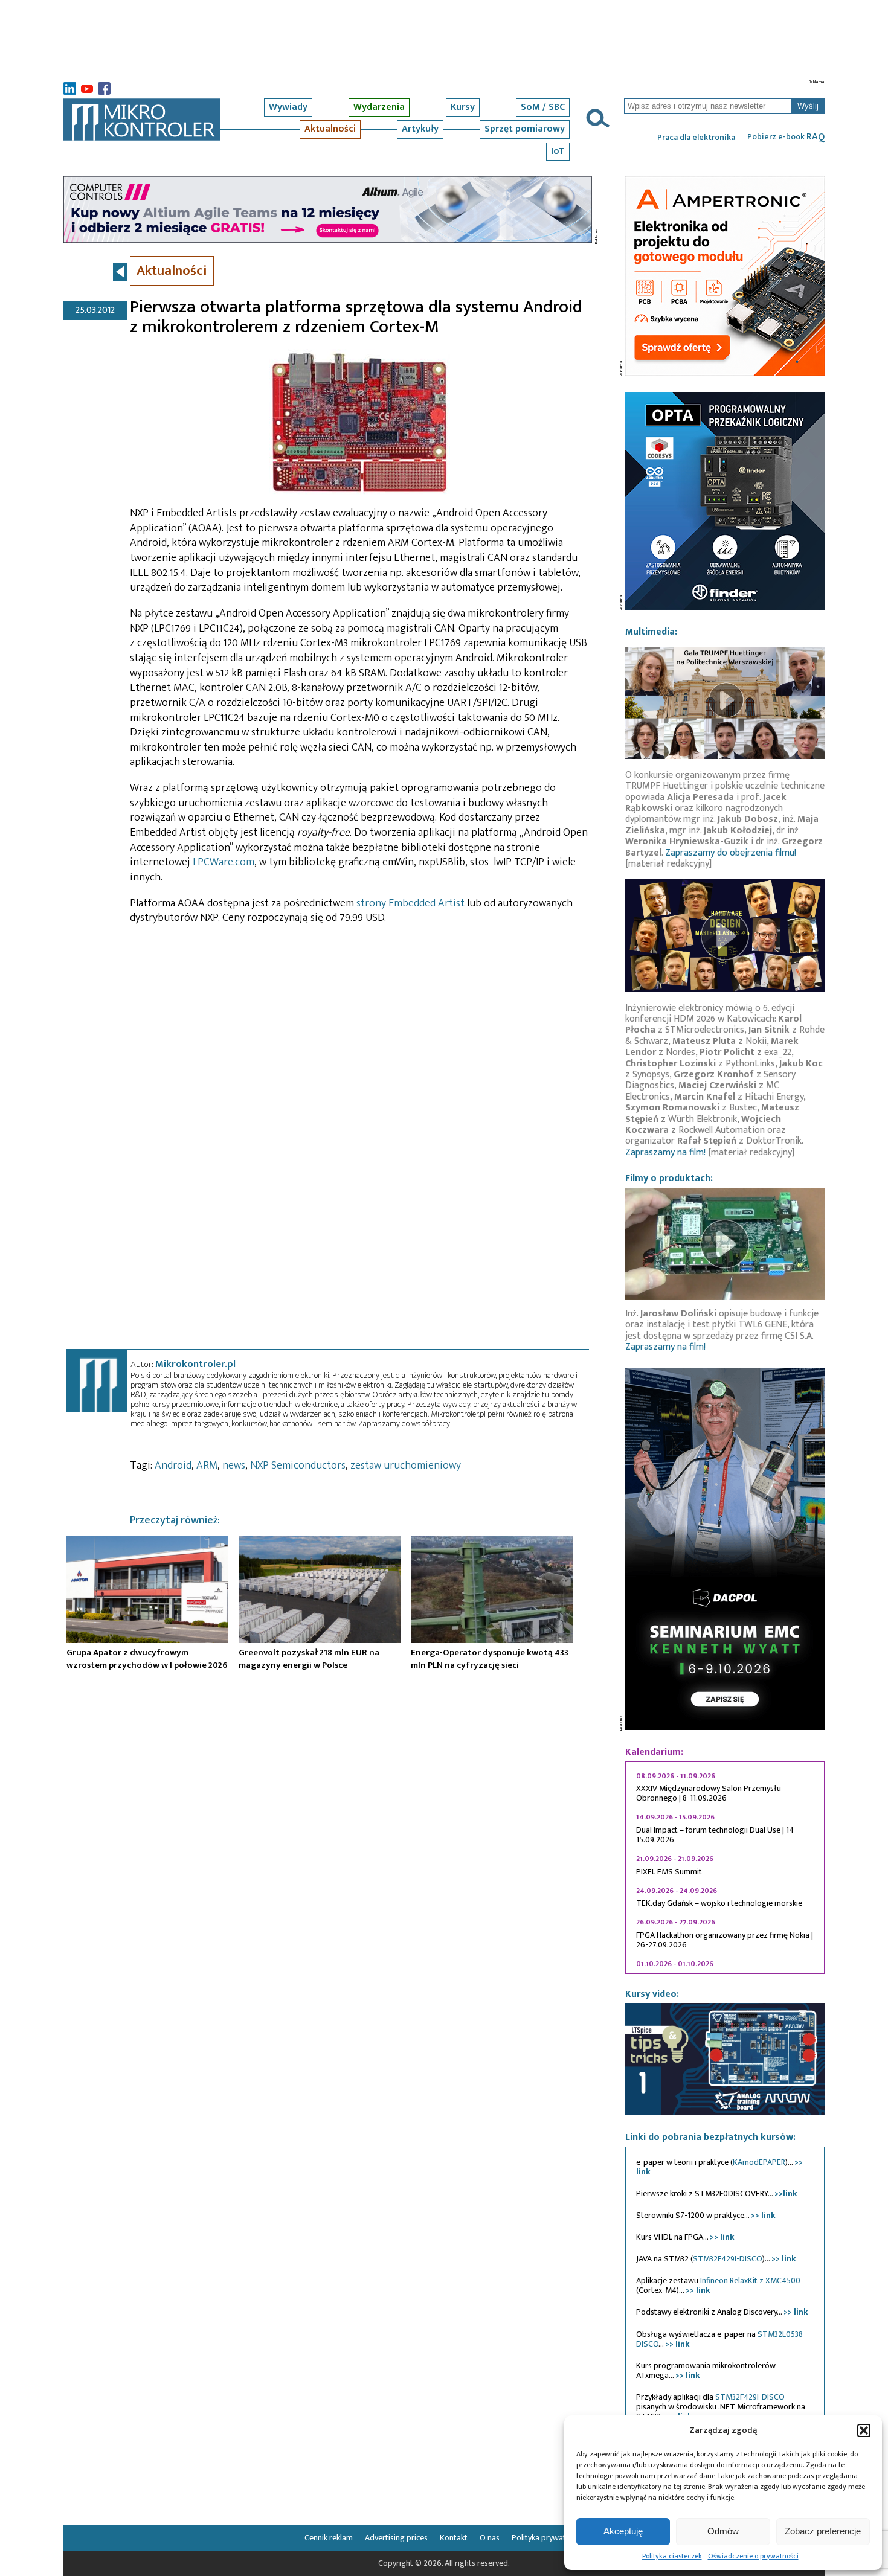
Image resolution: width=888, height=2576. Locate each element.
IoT (558, 151)
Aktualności (330, 129)
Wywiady (288, 107)
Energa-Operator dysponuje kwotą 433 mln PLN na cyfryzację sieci (490, 1659)
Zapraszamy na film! (665, 1152)
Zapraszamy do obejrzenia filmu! (731, 853)
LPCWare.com (224, 862)
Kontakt (454, 2538)
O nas (490, 2538)
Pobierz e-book (786, 137)
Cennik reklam (329, 2538)
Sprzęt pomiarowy (525, 129)
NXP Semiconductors (298, 1466)
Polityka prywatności (548, 2538)
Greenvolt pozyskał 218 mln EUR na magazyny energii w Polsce (309, 1659)
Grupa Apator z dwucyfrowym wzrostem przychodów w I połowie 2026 (147, 1659)
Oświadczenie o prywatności (753, 2556)
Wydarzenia (379, 107)
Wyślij (808, 106)
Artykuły (420, 129)
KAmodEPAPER (759, 2162)
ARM (207, 1466)
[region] (725, 1868)
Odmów (723, 2531)
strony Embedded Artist (410, 903)
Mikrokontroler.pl (195, 1364)
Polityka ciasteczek (672, 2556)
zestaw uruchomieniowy (406, 1466)
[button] (864, 2430)
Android (173, 1466)
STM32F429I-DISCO (728, 2259)
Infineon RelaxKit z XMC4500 (750, 2280)
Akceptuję (623, 2531)
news (234, 1466)
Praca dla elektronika (696, 138)
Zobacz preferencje (823, 2531)
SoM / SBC (543, 107)
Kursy (463, 107)
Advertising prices (396, 2538)
